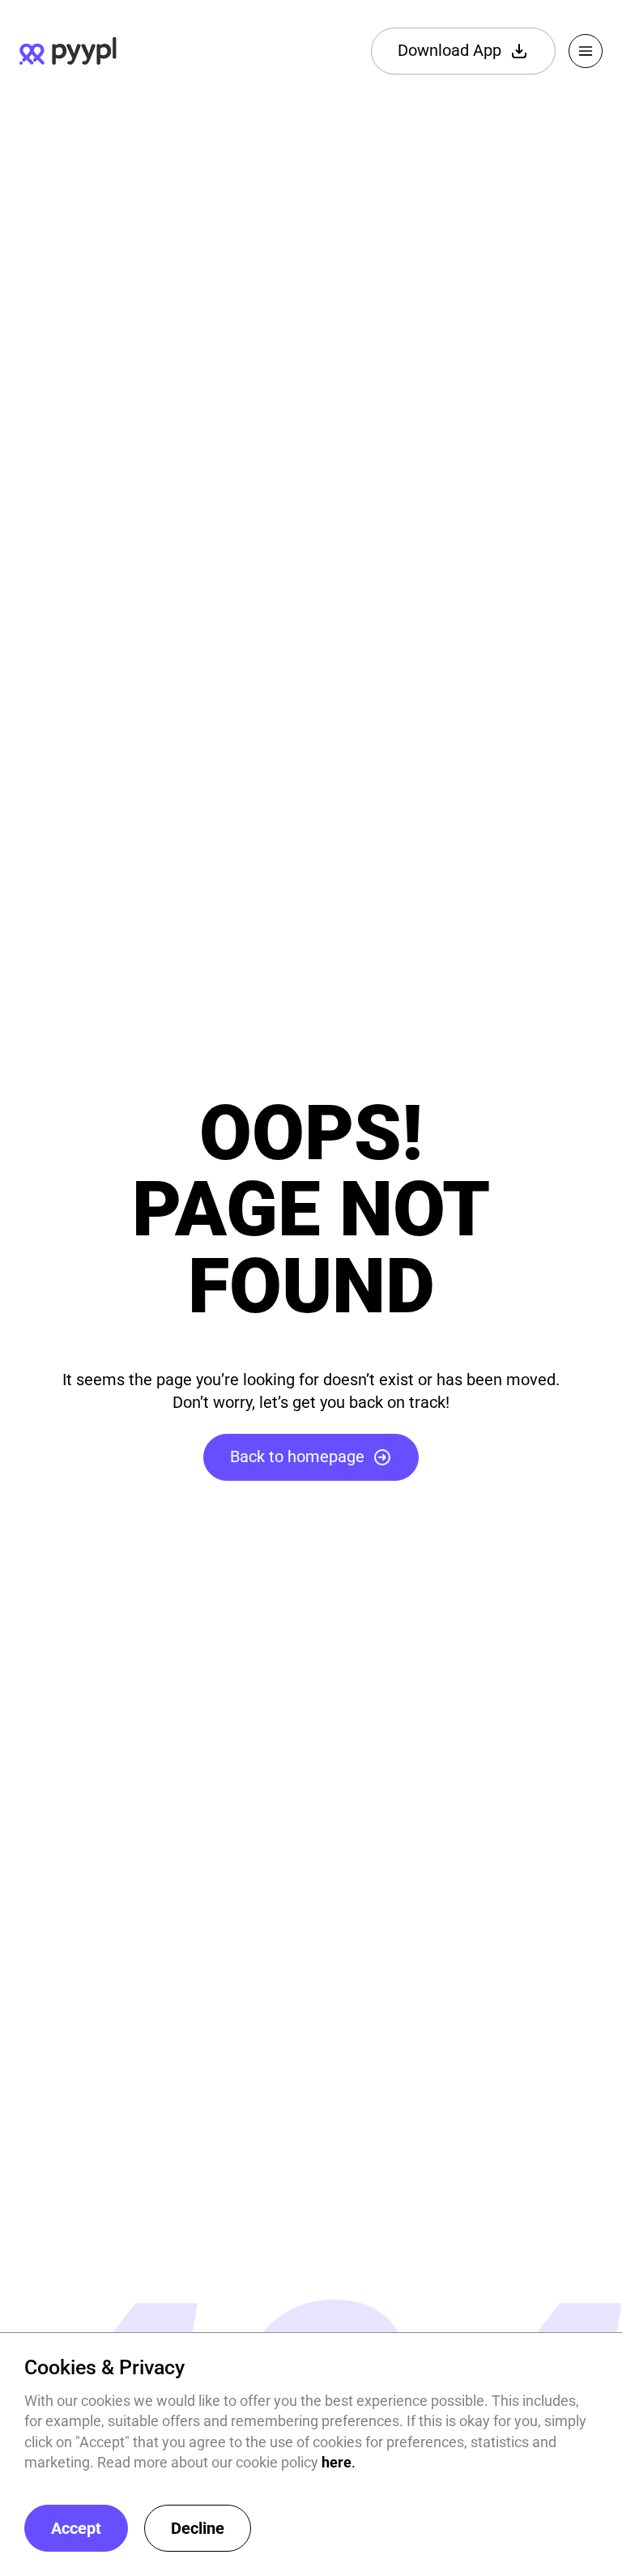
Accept (76, 2528)
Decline (198, 2528)
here (337, 2462)
